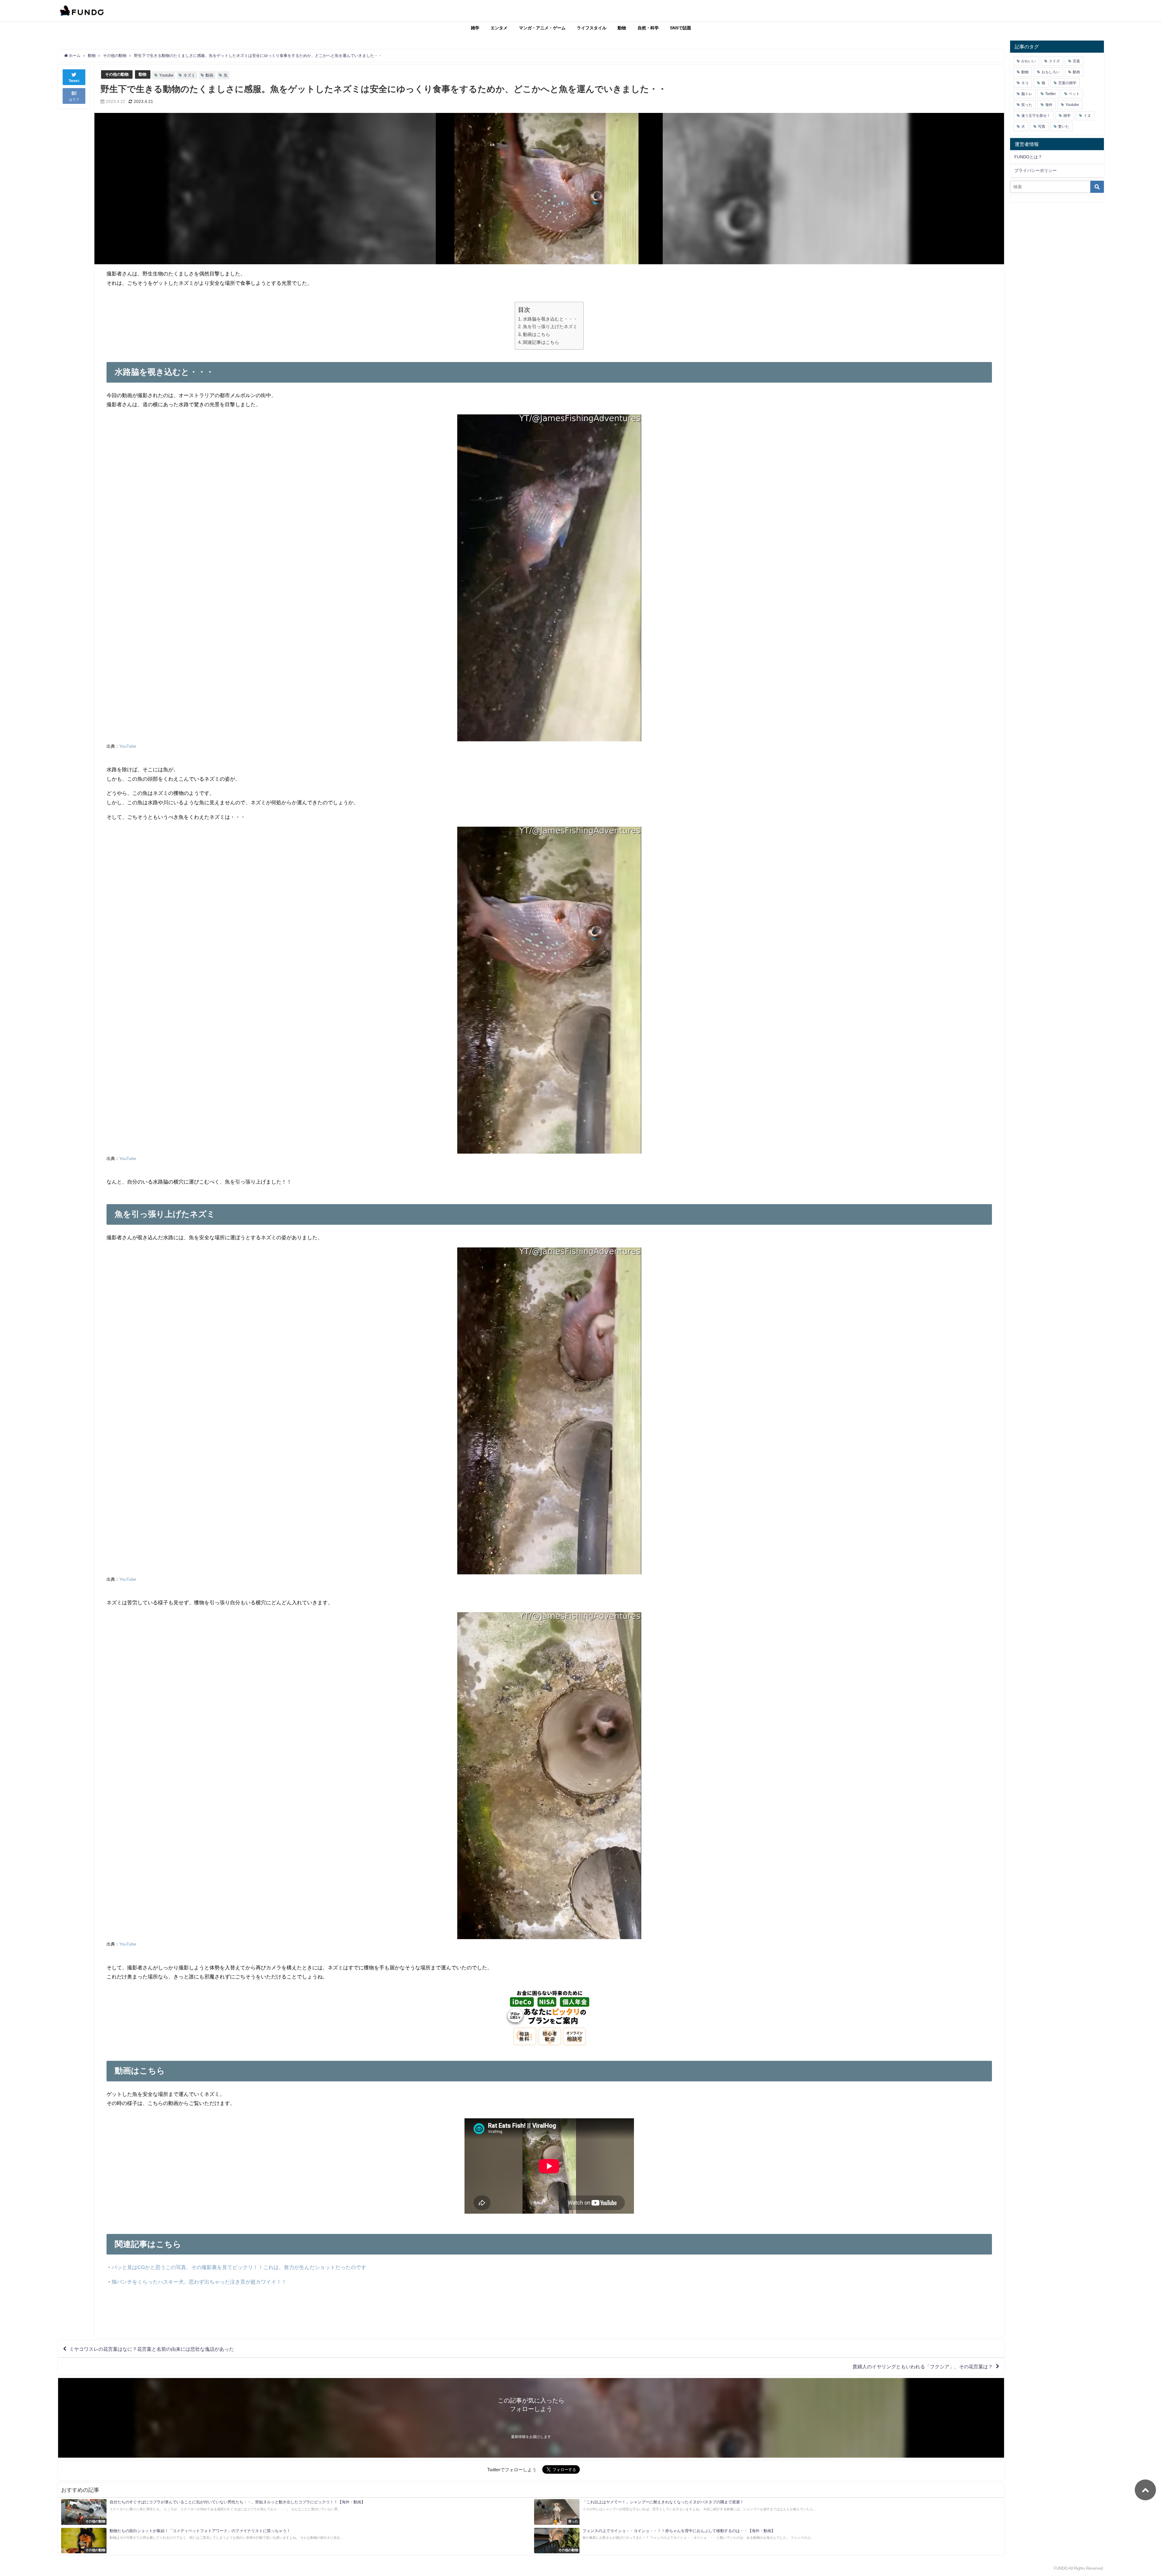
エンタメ (499, 28)
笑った (1027, 105)
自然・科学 (648, 28)
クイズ (1054, 61)
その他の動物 (117, 74)
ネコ (1025, 83)
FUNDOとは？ (1028, 157)
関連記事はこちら (541, 342)
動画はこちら (536, 334)
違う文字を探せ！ (1036, 116)
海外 (1049, 105)
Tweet (74, 81)
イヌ (1087, 116)
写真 (1042, 127)
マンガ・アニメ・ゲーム (542, 28)
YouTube (128, 746)
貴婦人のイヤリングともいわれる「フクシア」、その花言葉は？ (923, 2367)
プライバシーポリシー (1036, 170)
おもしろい (1051, 72)
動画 (209, 75)
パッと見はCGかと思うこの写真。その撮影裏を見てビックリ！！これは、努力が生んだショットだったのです (239, 2267)
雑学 (475, 28)
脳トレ (1027, 94)
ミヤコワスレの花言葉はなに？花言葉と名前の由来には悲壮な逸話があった (152, 2349)
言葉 (1076, 61)
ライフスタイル (592, 28)
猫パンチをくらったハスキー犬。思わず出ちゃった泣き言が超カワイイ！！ (199, 2282)
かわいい (1029, 61)
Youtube (166, 75)
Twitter (1050, 94)
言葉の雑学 (1067, 83)
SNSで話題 (681, 28)
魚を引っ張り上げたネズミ (550, 326)
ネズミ (189, 75)
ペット (1074, 94)
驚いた (1064, 127)
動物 (622, 28)
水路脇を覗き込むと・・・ (550, 319)
